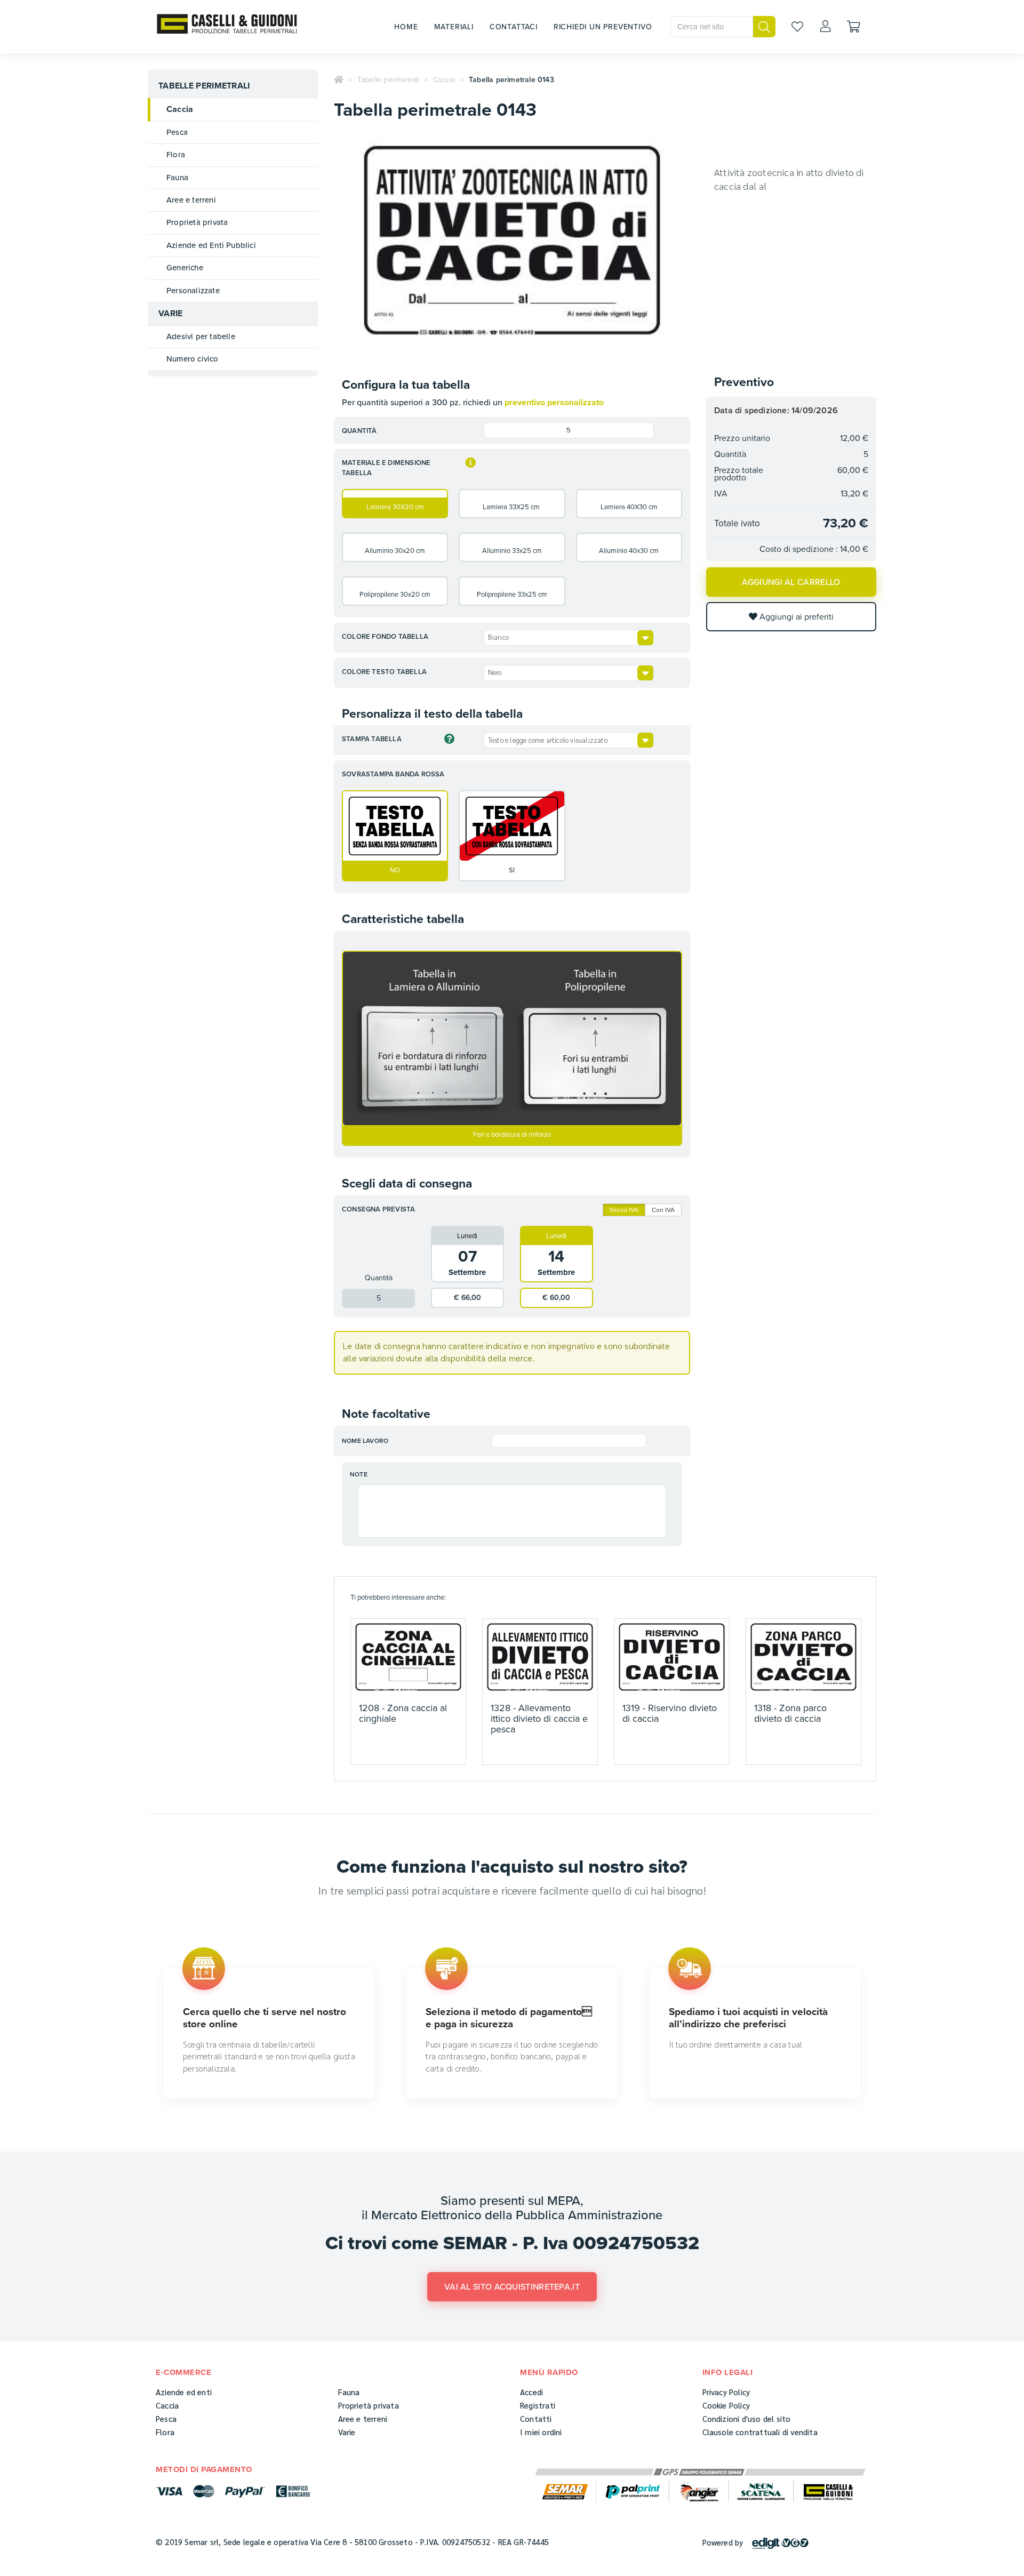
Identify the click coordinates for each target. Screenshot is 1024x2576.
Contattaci (514, 27)
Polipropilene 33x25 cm (512, 595)
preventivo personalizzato (554, 403)
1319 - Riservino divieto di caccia (670, 1713)
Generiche (185, 268)
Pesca (177, 132)
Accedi (531, 2392)
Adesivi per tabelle (201, 336)
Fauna (177, 178)
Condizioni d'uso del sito (747, 2418)
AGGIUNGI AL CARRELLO (791, 582)
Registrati (538, 2405)
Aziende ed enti (184, 2392)
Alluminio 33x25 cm (512, 551)
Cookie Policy (726, 2405)
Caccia (180, 109)
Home (406, 27)
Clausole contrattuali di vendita (760, 2432)
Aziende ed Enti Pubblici (211, 245)
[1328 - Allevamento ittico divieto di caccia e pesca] (540, 1657)
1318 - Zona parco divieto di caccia (790, 1713)
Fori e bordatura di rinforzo (512, 1135)
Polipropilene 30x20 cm (395, 595)
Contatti (536, 2418)
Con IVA (663, 1210)
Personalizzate (193, 291)
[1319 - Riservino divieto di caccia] (672, 1657)
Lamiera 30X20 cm (395, 507)
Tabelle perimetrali (204, 86)
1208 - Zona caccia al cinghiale (403, 1713)
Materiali (454, 27)
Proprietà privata (197, 222)
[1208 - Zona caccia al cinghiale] (408, 1657)
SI (512, 870)
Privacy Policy (726, 2392)
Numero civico (193, 359)
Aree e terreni (191, 200)
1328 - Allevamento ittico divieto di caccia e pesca (539, 1719)
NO (395, 870)
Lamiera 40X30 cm (629, 507)
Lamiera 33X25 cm (512, 507)
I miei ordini (541, 2432)
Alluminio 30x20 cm (395, 551)
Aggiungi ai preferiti (795, 617)
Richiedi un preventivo (603, 27)
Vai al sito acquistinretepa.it (512, 2287)
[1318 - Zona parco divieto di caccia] (803, 1657)
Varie (171, 314)
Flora (176, 155)
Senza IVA (624, 1210)
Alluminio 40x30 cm (629, 551)
